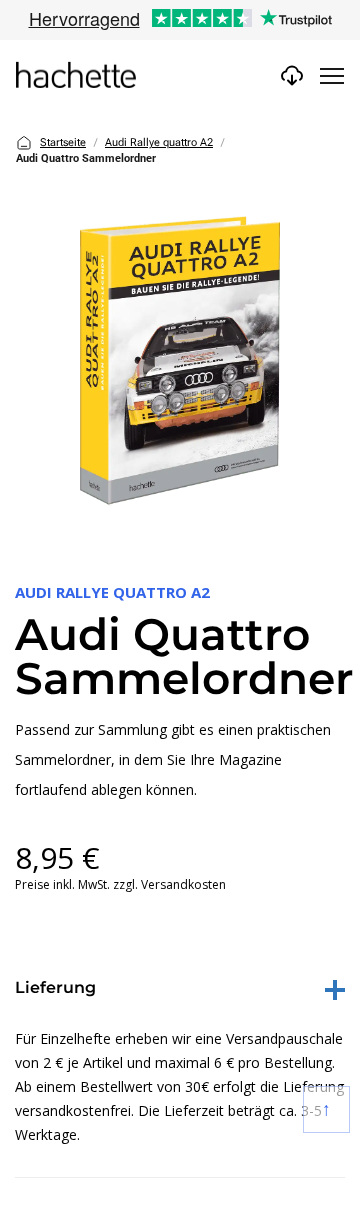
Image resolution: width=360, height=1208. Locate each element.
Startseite (63, 142)
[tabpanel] (180, 361)
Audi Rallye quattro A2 (159, 142)
